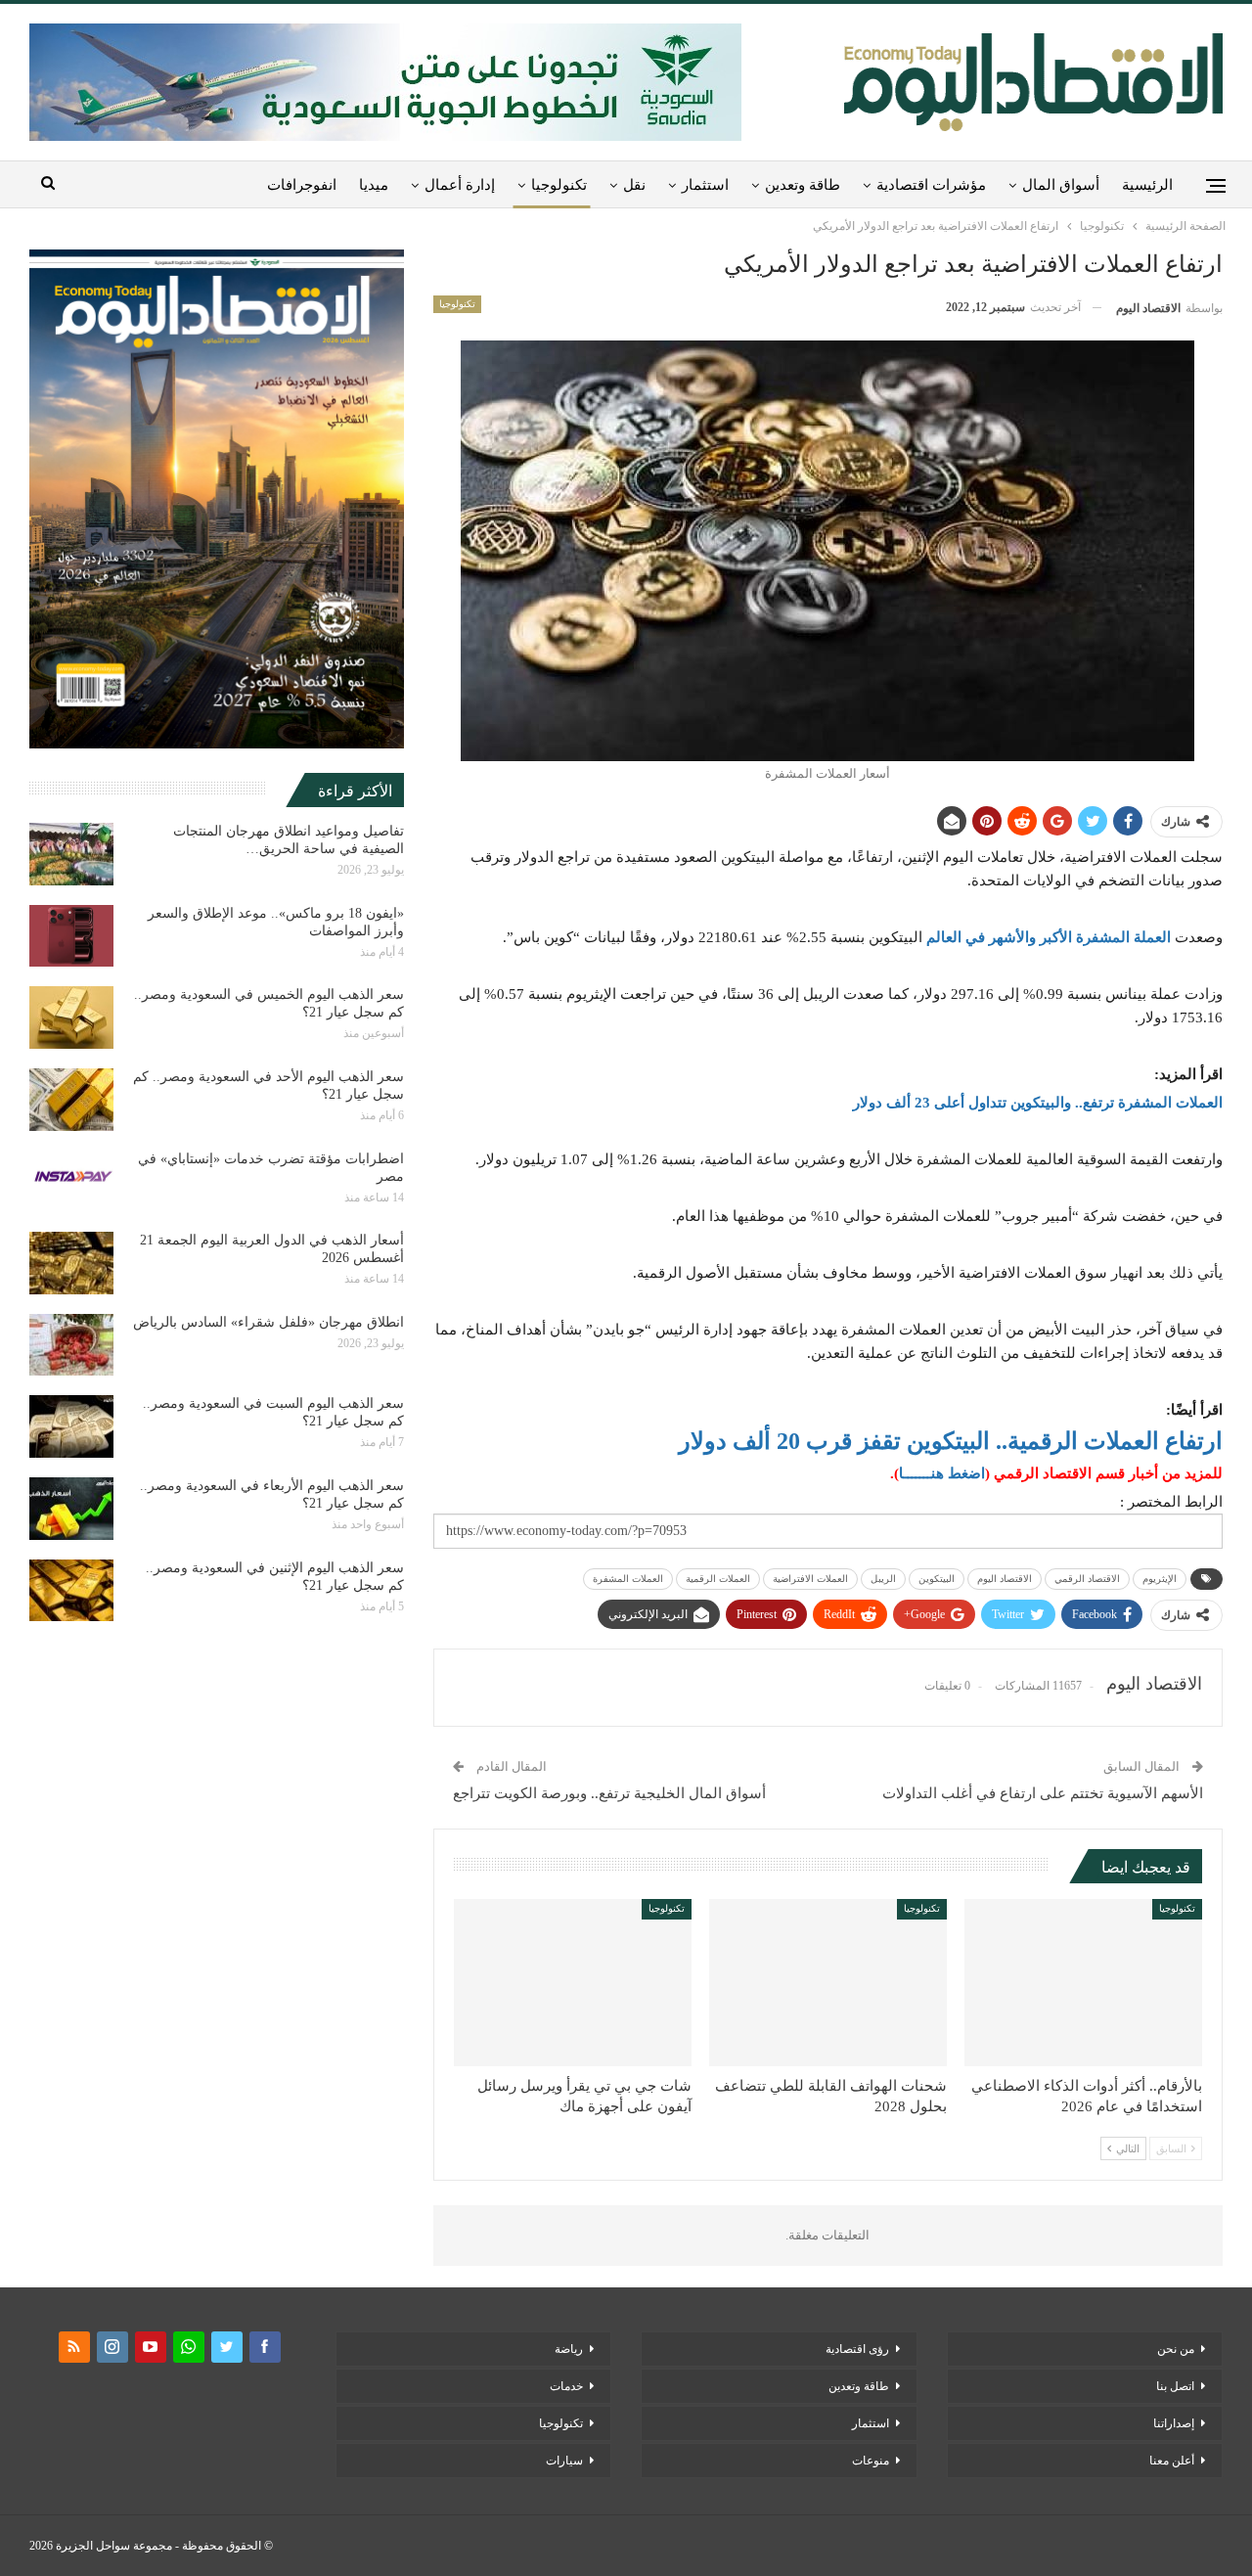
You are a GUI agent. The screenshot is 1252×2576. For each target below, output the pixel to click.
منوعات (871, 2461)
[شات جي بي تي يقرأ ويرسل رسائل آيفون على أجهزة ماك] (573, 1982)
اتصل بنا (1175, 2386)
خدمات (566, 2386)
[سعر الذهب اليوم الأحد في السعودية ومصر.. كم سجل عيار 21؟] (71, 1100)
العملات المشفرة (628, 1579)
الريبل (883, 1579)
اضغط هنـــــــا (942, 1473)
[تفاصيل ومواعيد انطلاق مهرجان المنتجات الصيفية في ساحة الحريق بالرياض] (71, 854)
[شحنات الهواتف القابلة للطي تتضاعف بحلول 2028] (828, 1982)
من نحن (1176, 2349)
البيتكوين (937, 1579)
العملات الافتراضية (810, 1579)
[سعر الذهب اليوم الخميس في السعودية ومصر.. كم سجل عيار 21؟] (71, 1017)
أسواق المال (1061, 185)
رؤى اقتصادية (857, 2349)
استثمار (705, 185)
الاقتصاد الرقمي (1087, 1579)
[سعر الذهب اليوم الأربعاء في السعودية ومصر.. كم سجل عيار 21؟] (71, 1509)
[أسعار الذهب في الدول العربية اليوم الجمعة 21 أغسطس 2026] (71, 1263)
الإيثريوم (1160, 1579)
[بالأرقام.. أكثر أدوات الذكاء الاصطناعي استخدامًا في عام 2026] (1083, 1982)
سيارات (564, 2461)
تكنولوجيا (559, 185)
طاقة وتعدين (803, 185)
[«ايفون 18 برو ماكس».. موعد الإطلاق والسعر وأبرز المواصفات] (71, 936)
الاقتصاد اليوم (1005, 1579)
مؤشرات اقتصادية (931, 185)
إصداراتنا (1174, 2423)
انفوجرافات (302, 185)
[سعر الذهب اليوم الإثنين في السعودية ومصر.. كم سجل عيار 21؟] (71, 1591)
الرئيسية (1147, 185)
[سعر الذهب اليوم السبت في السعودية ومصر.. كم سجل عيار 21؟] (71, 1426)
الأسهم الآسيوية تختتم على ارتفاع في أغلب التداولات (1043, 1793)
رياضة (569, 2349)
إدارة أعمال (460, 185)
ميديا (374, 185)
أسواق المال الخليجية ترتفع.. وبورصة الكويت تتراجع (609, 1793)
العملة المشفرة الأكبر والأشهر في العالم (1049, 937)
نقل (634, 185)
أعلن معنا (1172, 2461)
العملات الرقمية (718, 1579)
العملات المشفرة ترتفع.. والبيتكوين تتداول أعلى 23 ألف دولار (1038, 1103)
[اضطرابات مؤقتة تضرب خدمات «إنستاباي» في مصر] (71, 1182)
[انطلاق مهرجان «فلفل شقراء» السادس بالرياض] (71, 1345)
